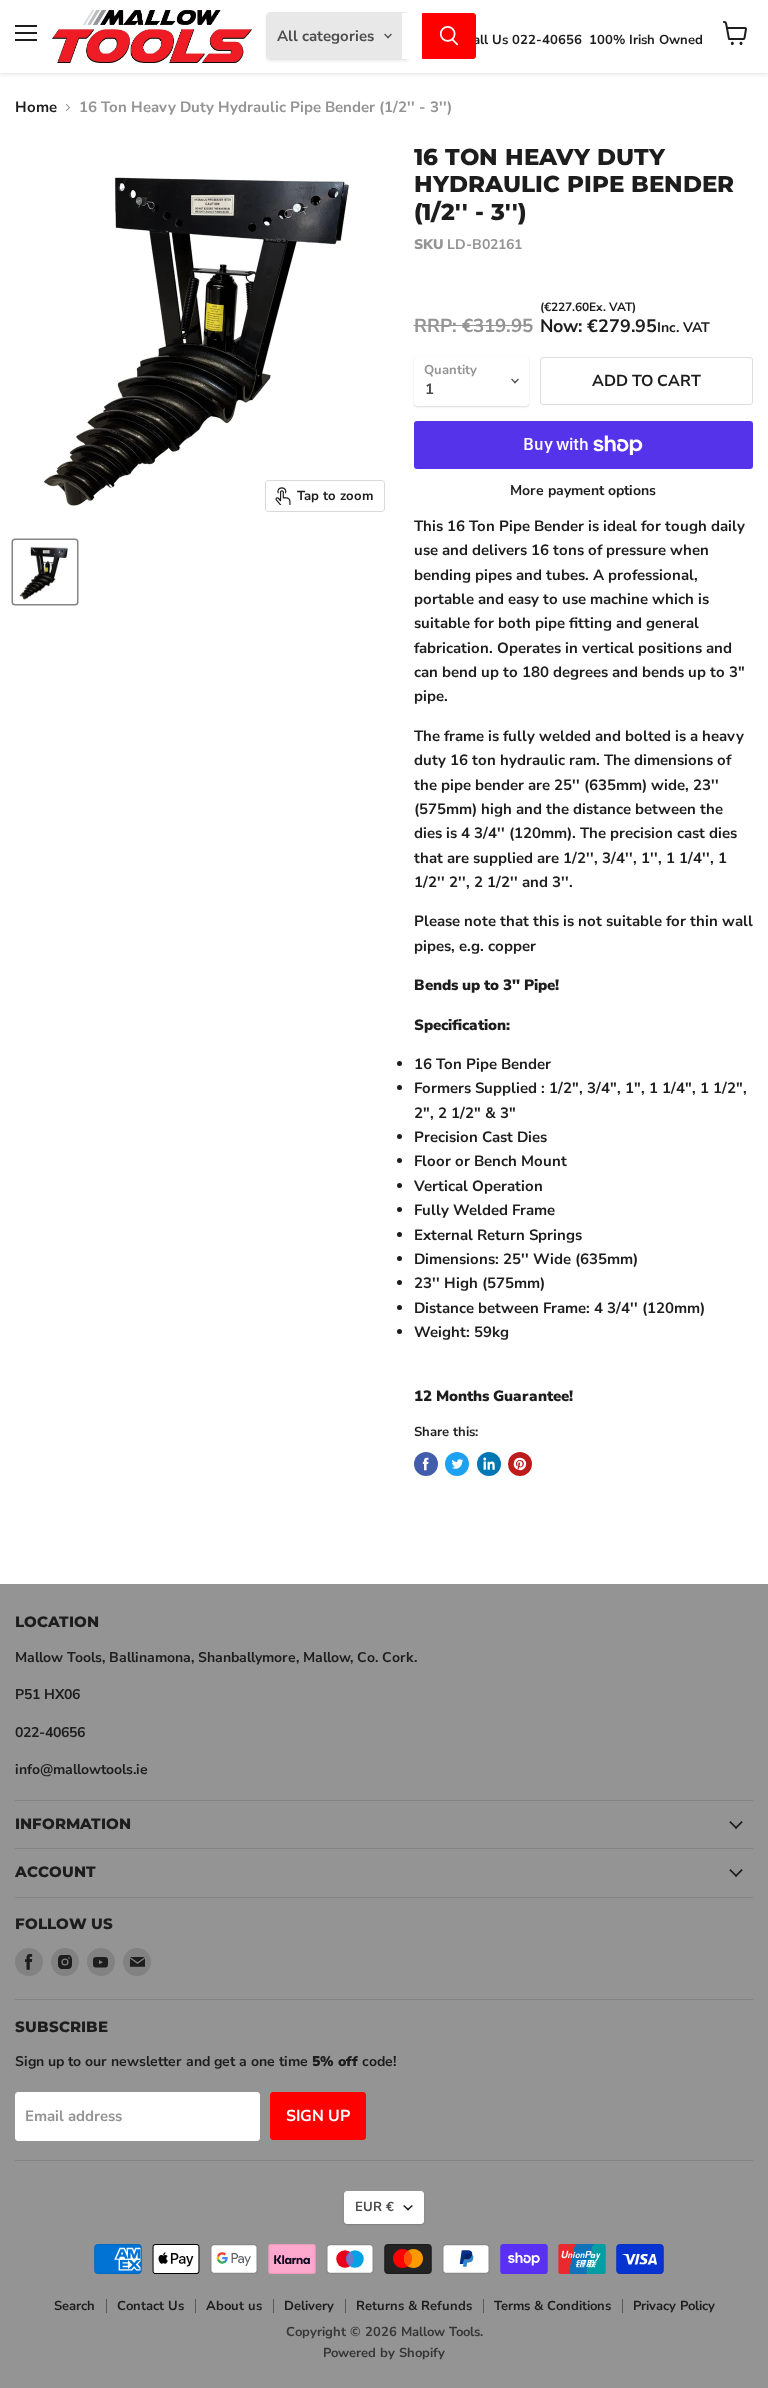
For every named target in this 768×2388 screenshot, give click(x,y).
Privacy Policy (674, 2306)
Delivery (309, 2306)
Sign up (318, 2116)
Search (74, 2306)
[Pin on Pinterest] (520, 1464)
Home (36, 107)
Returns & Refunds (414, 2306)
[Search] (449, 36)
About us (234, 2306)
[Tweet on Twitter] (457, 1464)
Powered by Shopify (384, 2353)
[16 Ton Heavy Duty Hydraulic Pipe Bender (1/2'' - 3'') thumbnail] (45, 572)
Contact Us (150, 2306)
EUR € (374, 2207)
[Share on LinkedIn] (489, 1464)
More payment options (583, 491)
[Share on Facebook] (426, 1464)
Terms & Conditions (552, 2306)
